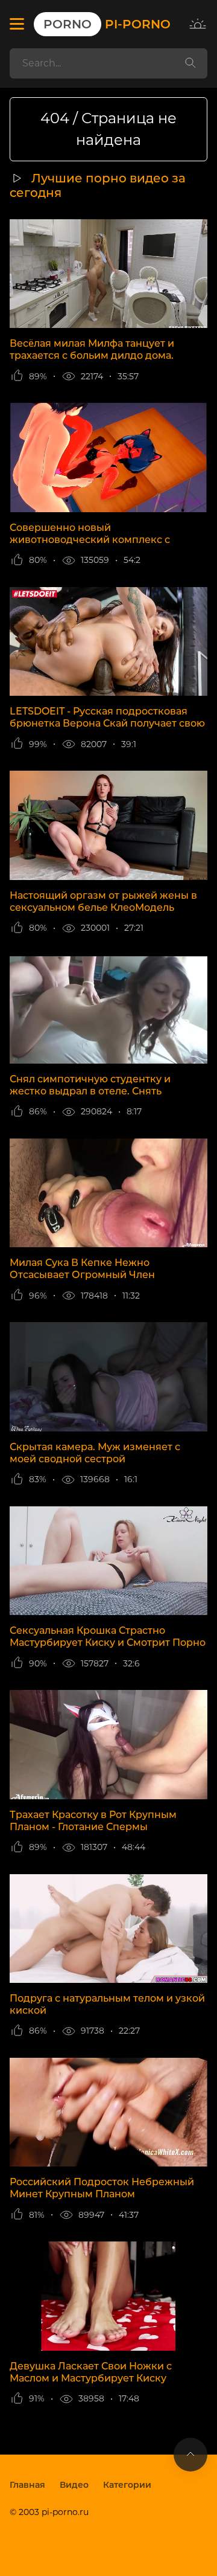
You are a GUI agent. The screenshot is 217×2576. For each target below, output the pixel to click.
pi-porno (107, 24)
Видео (74, 2485)
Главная (27, 2485)
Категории (127, 2485)
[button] (17, 24)
